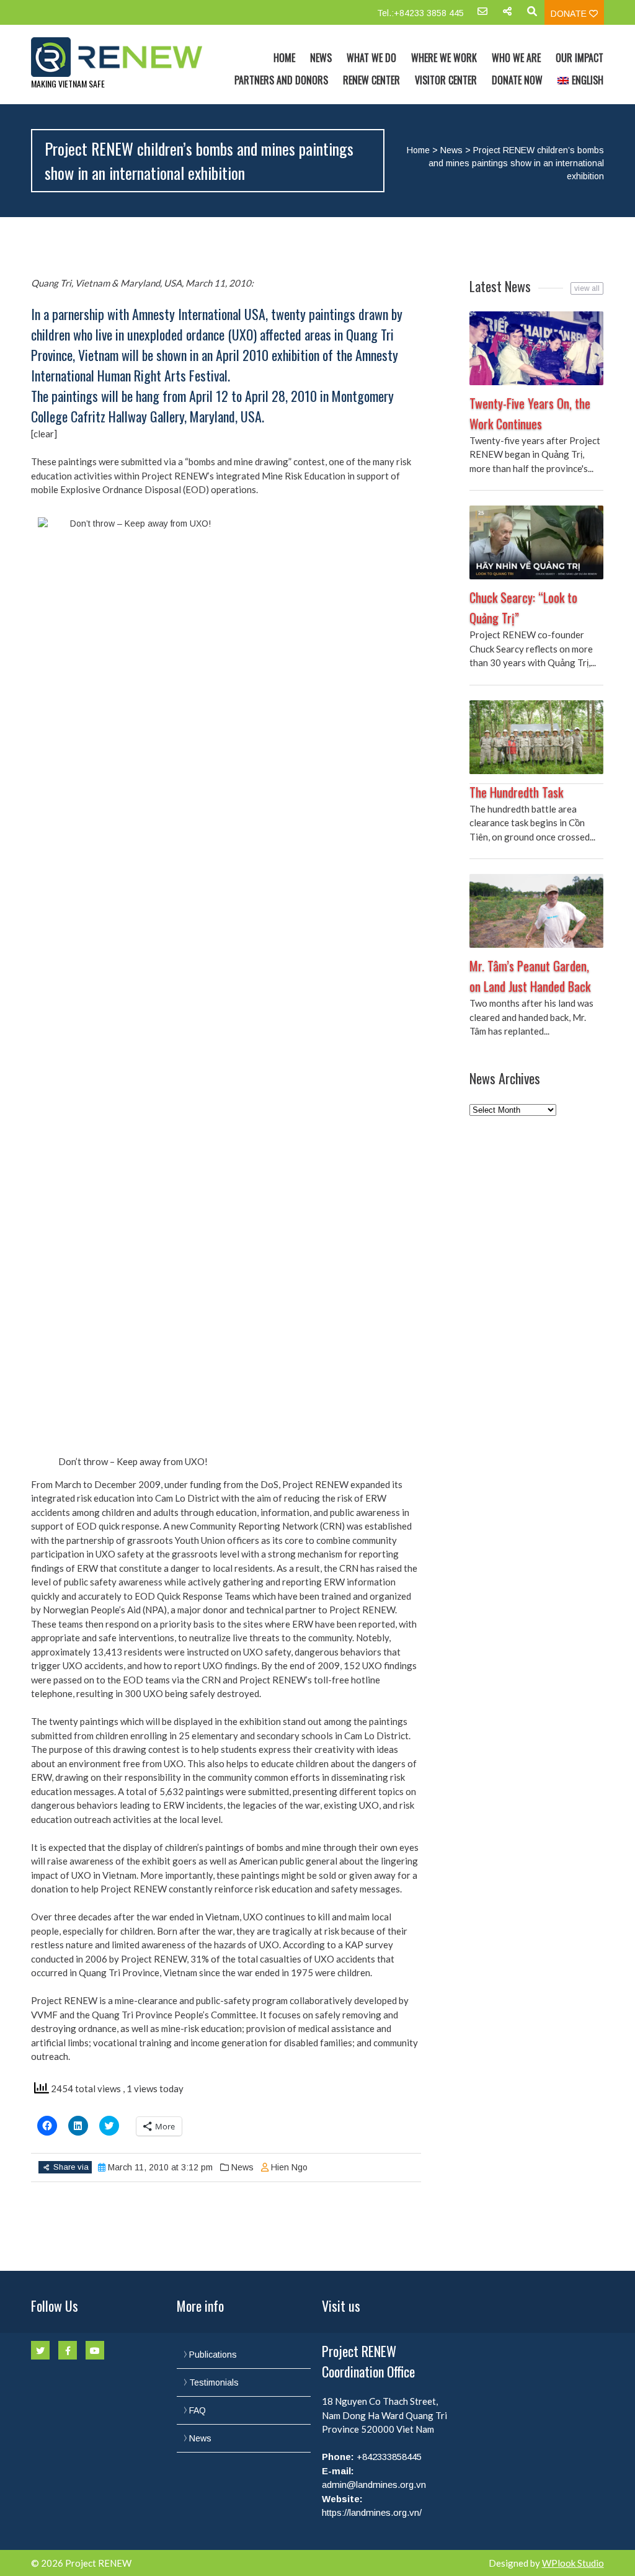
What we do (371, 58)
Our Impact (579, 58)
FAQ (198, 2410)
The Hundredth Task (516, 792)
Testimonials (214, 2382)
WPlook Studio (573, 2563)
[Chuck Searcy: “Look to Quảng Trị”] (536, 542)
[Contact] (482, 16)
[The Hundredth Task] (536, 737)
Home (284, 58)
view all (587, 288)
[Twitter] (40, 2350)
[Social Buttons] (507, 16)
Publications (213, 2355)
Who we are (516, 58)
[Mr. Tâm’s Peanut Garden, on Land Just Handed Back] (536, 911)
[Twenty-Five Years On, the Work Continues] (536, 348)
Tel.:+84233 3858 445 (420, 13)
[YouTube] (95, 2350)
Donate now (517, 80)
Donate (570, 14)
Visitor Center (446, 80)
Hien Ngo (289, 2167)
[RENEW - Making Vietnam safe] (117, 57)
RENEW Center (371, 80)
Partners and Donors (281, 80)
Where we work (444, 58)
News (321, 58)
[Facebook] (68, 2350)
